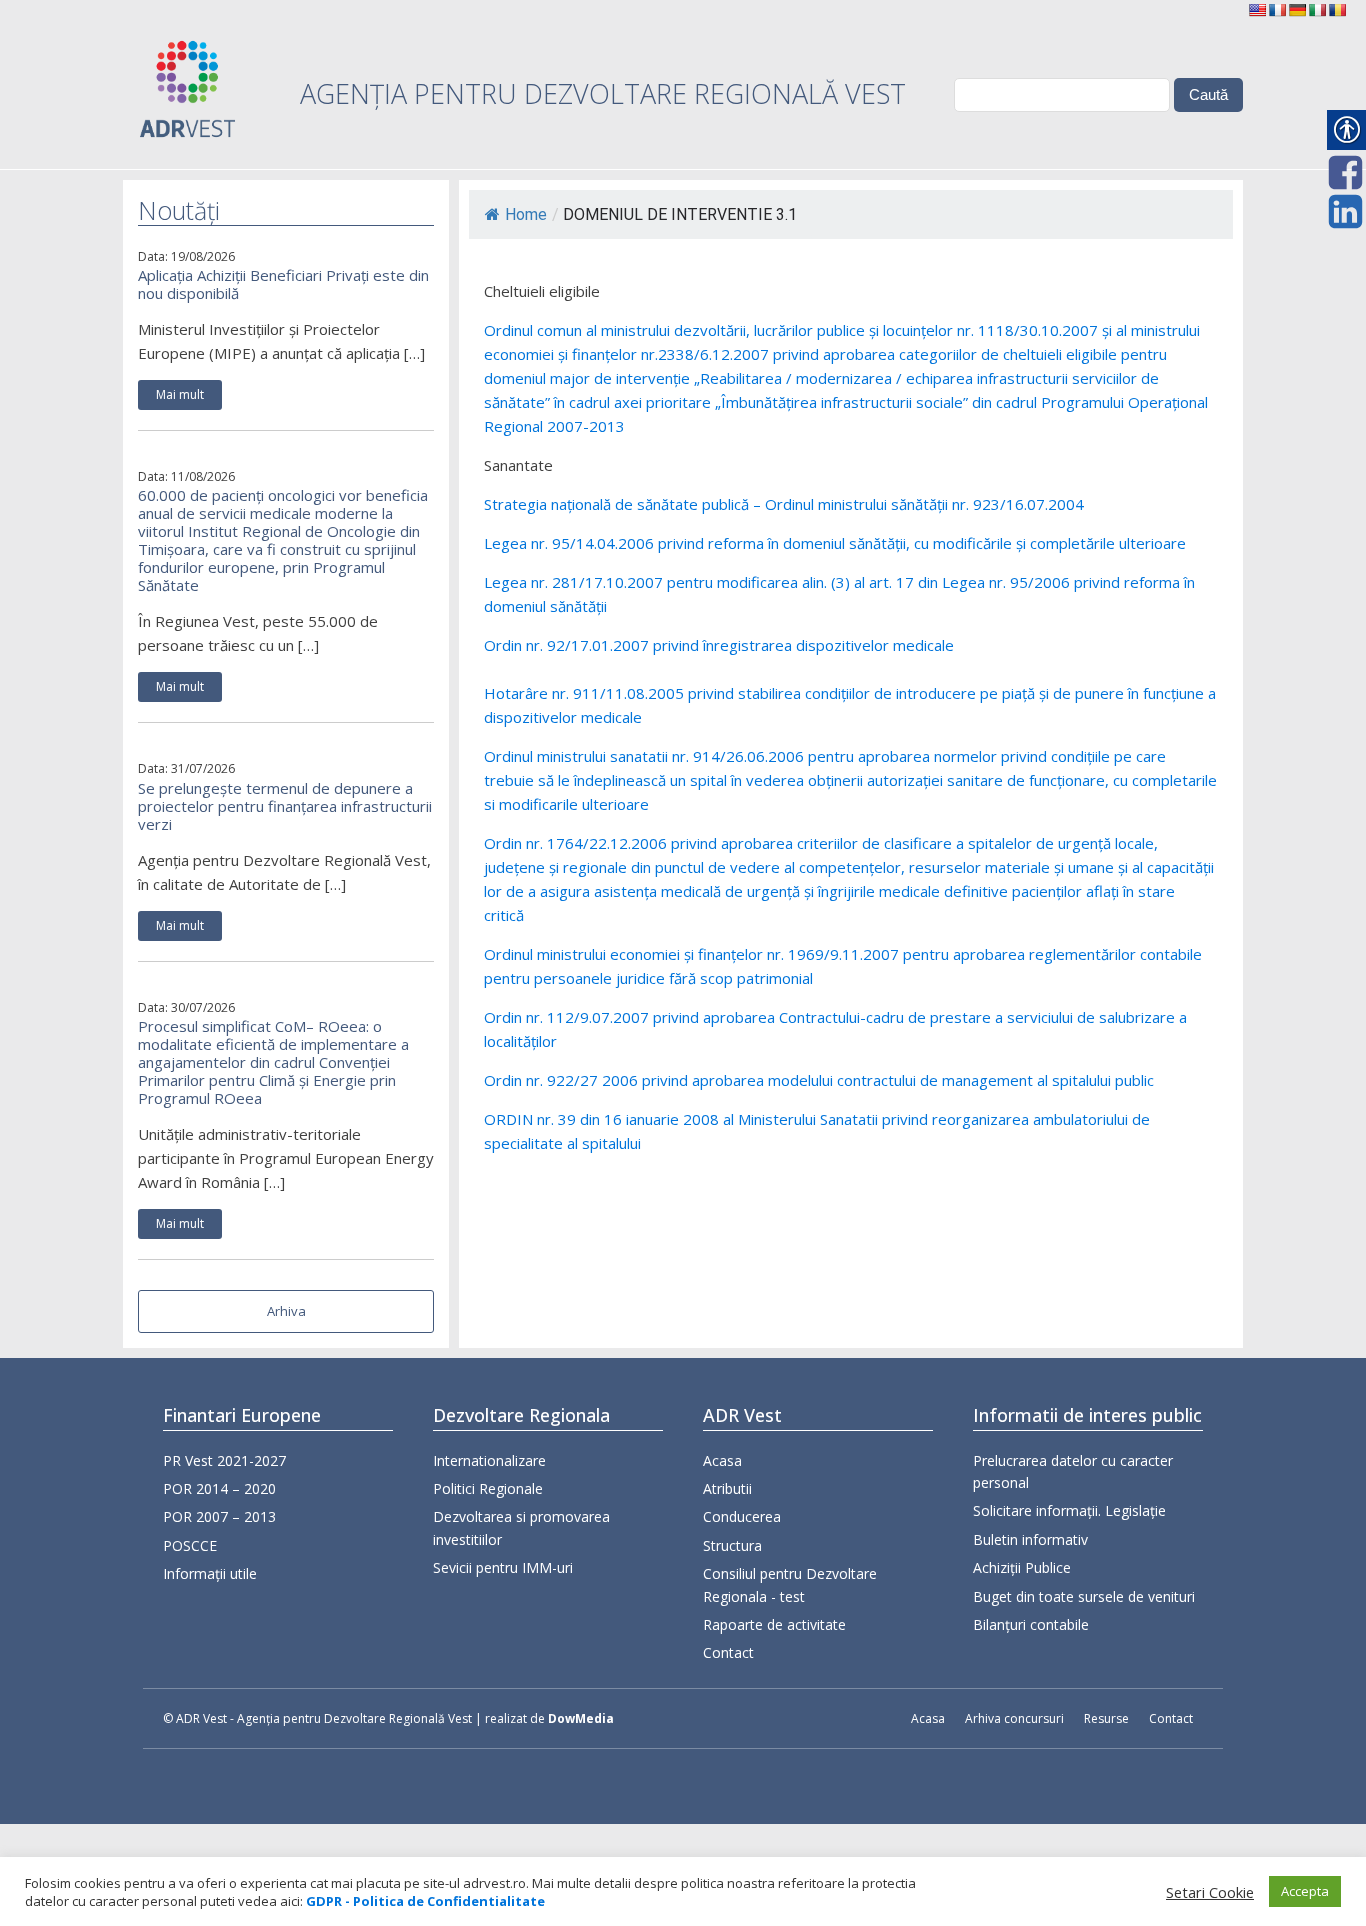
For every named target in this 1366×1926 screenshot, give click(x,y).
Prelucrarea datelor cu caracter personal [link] (1073, 1471)
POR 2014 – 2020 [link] (219, 1488)
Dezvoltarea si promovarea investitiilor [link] (521, 1527)
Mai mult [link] (180, 394)
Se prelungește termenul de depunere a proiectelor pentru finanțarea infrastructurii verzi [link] (285, 806)
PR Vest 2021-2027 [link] (224, 1460)
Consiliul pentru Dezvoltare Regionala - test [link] (790, 1584)
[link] (1257, 10)
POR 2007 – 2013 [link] (219, 1516)
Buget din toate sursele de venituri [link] (1084, 1596)
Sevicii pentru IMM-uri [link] (503, 1567)
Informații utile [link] (210, 1573)
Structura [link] (732, 1545)
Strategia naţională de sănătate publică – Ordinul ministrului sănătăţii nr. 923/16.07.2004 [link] (784, 504)
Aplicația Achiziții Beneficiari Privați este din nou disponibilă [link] (283, 284)
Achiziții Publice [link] (1022, 1567)
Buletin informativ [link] (1030, 1539)
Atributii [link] (727, 1488)
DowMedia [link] (581, 1718)
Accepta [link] (1305, 1891)
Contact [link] (728, 1652)
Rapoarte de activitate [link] (774, 1624)
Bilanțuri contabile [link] (1031, 1624)
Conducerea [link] (742, 1516)
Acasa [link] (722, 1460)
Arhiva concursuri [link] (1014, 1718)
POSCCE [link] (190, 1545)
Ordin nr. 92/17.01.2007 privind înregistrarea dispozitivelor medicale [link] (719, 645)
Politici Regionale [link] (488, 1488)
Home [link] (526, 214)
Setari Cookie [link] (1210, 1892)
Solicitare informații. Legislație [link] (1069, 1510)
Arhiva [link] (286, 1311)
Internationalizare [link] (489, 1460)
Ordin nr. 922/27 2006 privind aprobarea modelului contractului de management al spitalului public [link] (819, 1080)
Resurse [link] (1106, 1718)
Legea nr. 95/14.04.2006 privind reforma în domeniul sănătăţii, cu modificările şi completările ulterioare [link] (835, 543)
